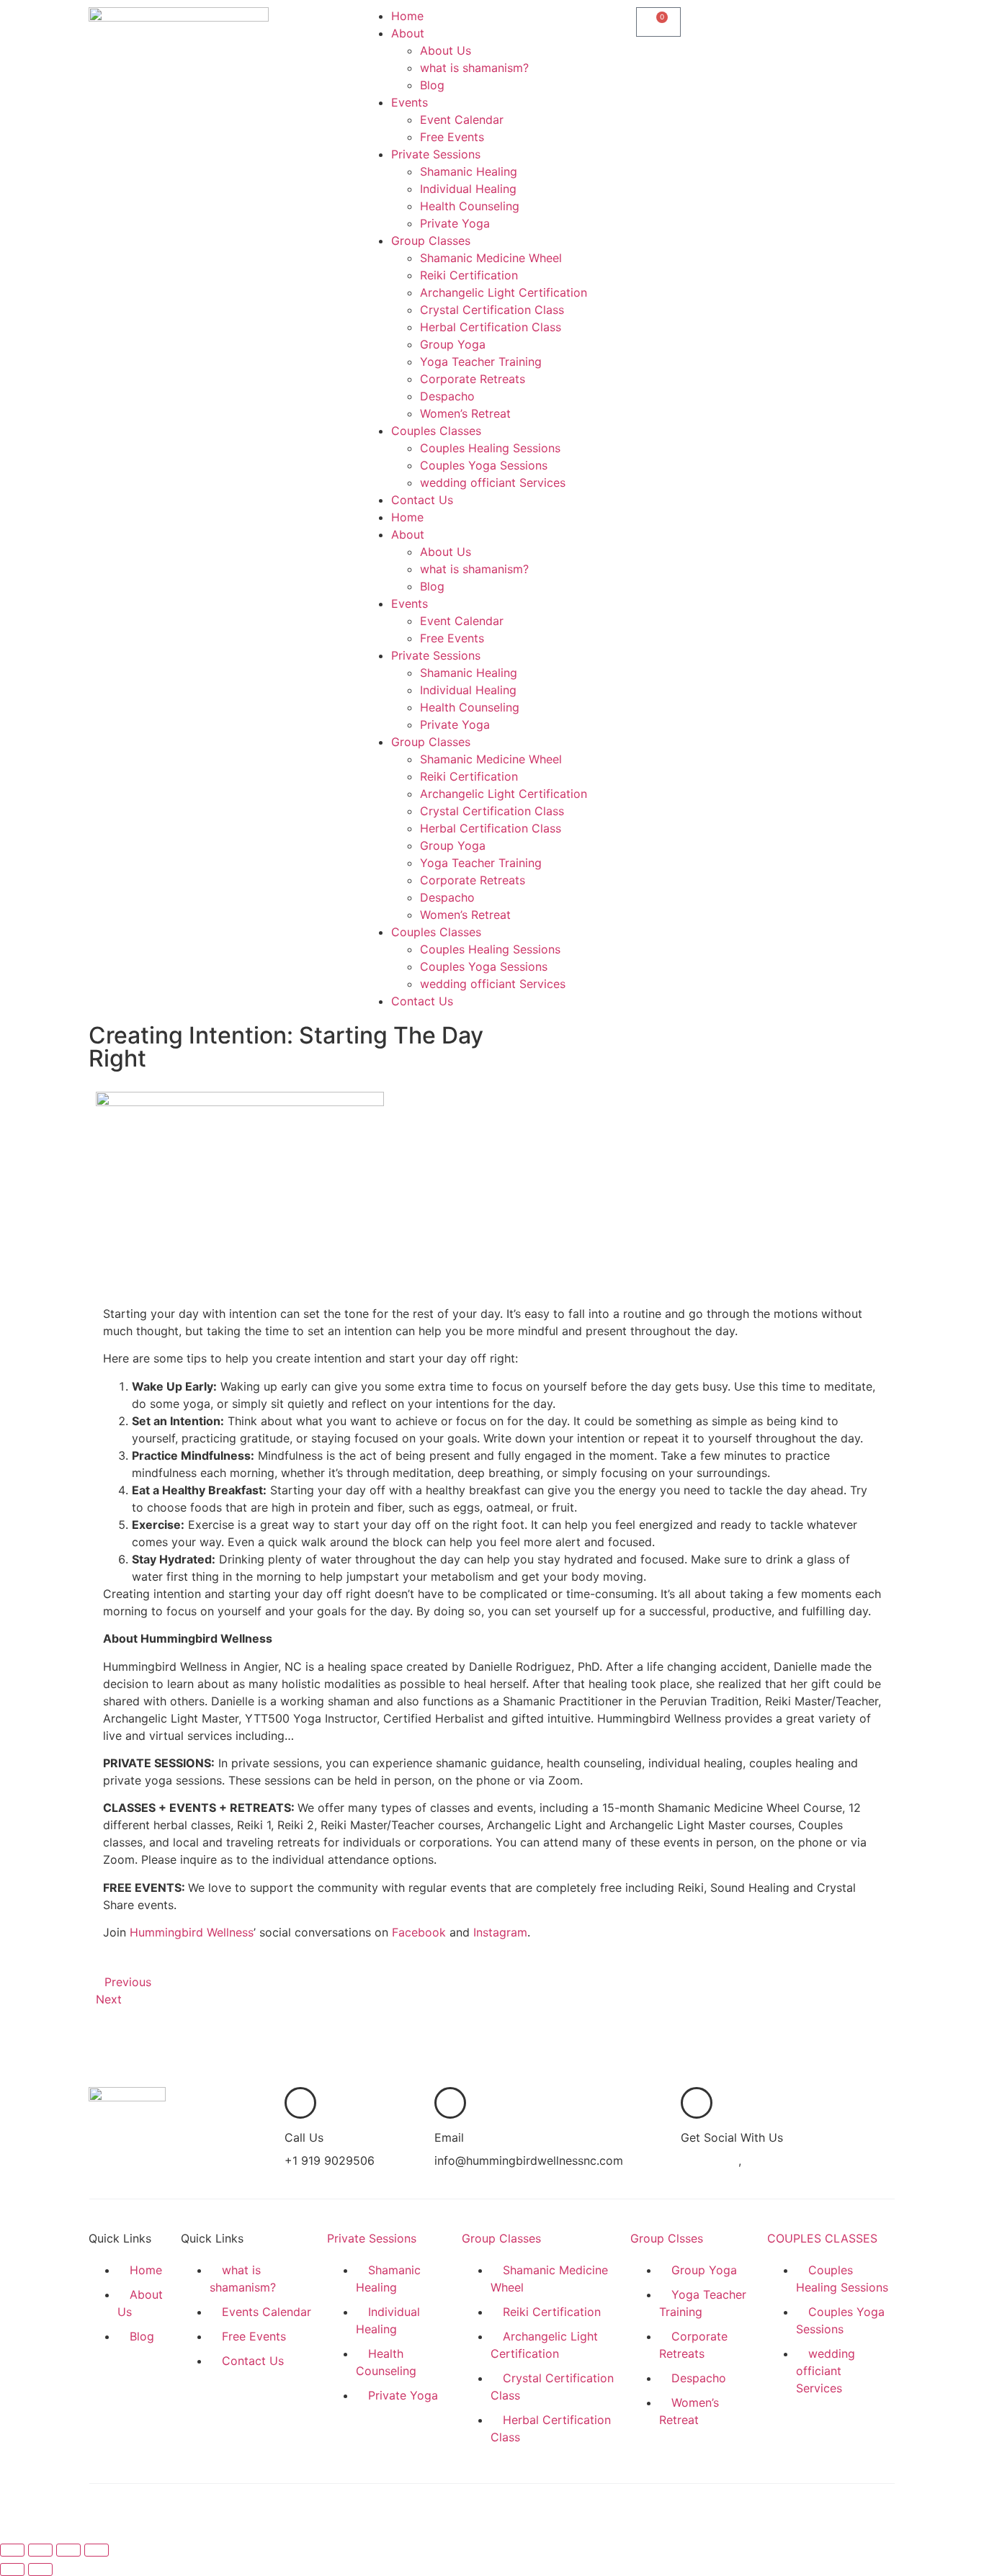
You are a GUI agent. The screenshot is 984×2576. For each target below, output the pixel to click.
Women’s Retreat (465, 413)
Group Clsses (667, 2238)
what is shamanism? (474, 68)
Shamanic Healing (469, 171)
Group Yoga (453, 344)
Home (407, 16)
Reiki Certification (469, 275)
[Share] (68, 2550)
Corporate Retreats (473, 379)
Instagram (500, 1932)
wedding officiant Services (493, 483)
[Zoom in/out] (12, 2550)
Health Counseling (470, 206)
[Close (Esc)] (97, 2550)
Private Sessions (436, 154)
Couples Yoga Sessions (484, 465)
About (408, 33)
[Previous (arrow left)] (12, 2570)
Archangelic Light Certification (504, 292)
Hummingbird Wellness (192, 1932)
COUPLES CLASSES (822, 2238)
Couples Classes (436, 431)
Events (410, 102)
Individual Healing (468, 189)
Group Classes (431, 241)
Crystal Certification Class (492, 310)
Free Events (452, 137)
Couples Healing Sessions (490, 448)
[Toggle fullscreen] (40, 2550)
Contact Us (422, 500)
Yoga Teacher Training (481, 362)
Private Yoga (455, 223)
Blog (432, 85)
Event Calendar (462, 120)
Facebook (419, 1932)
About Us (446, 50)
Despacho (447, 396)
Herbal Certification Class (491, 327)
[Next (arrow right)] (40, 2570)
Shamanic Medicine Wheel (491, 258)
